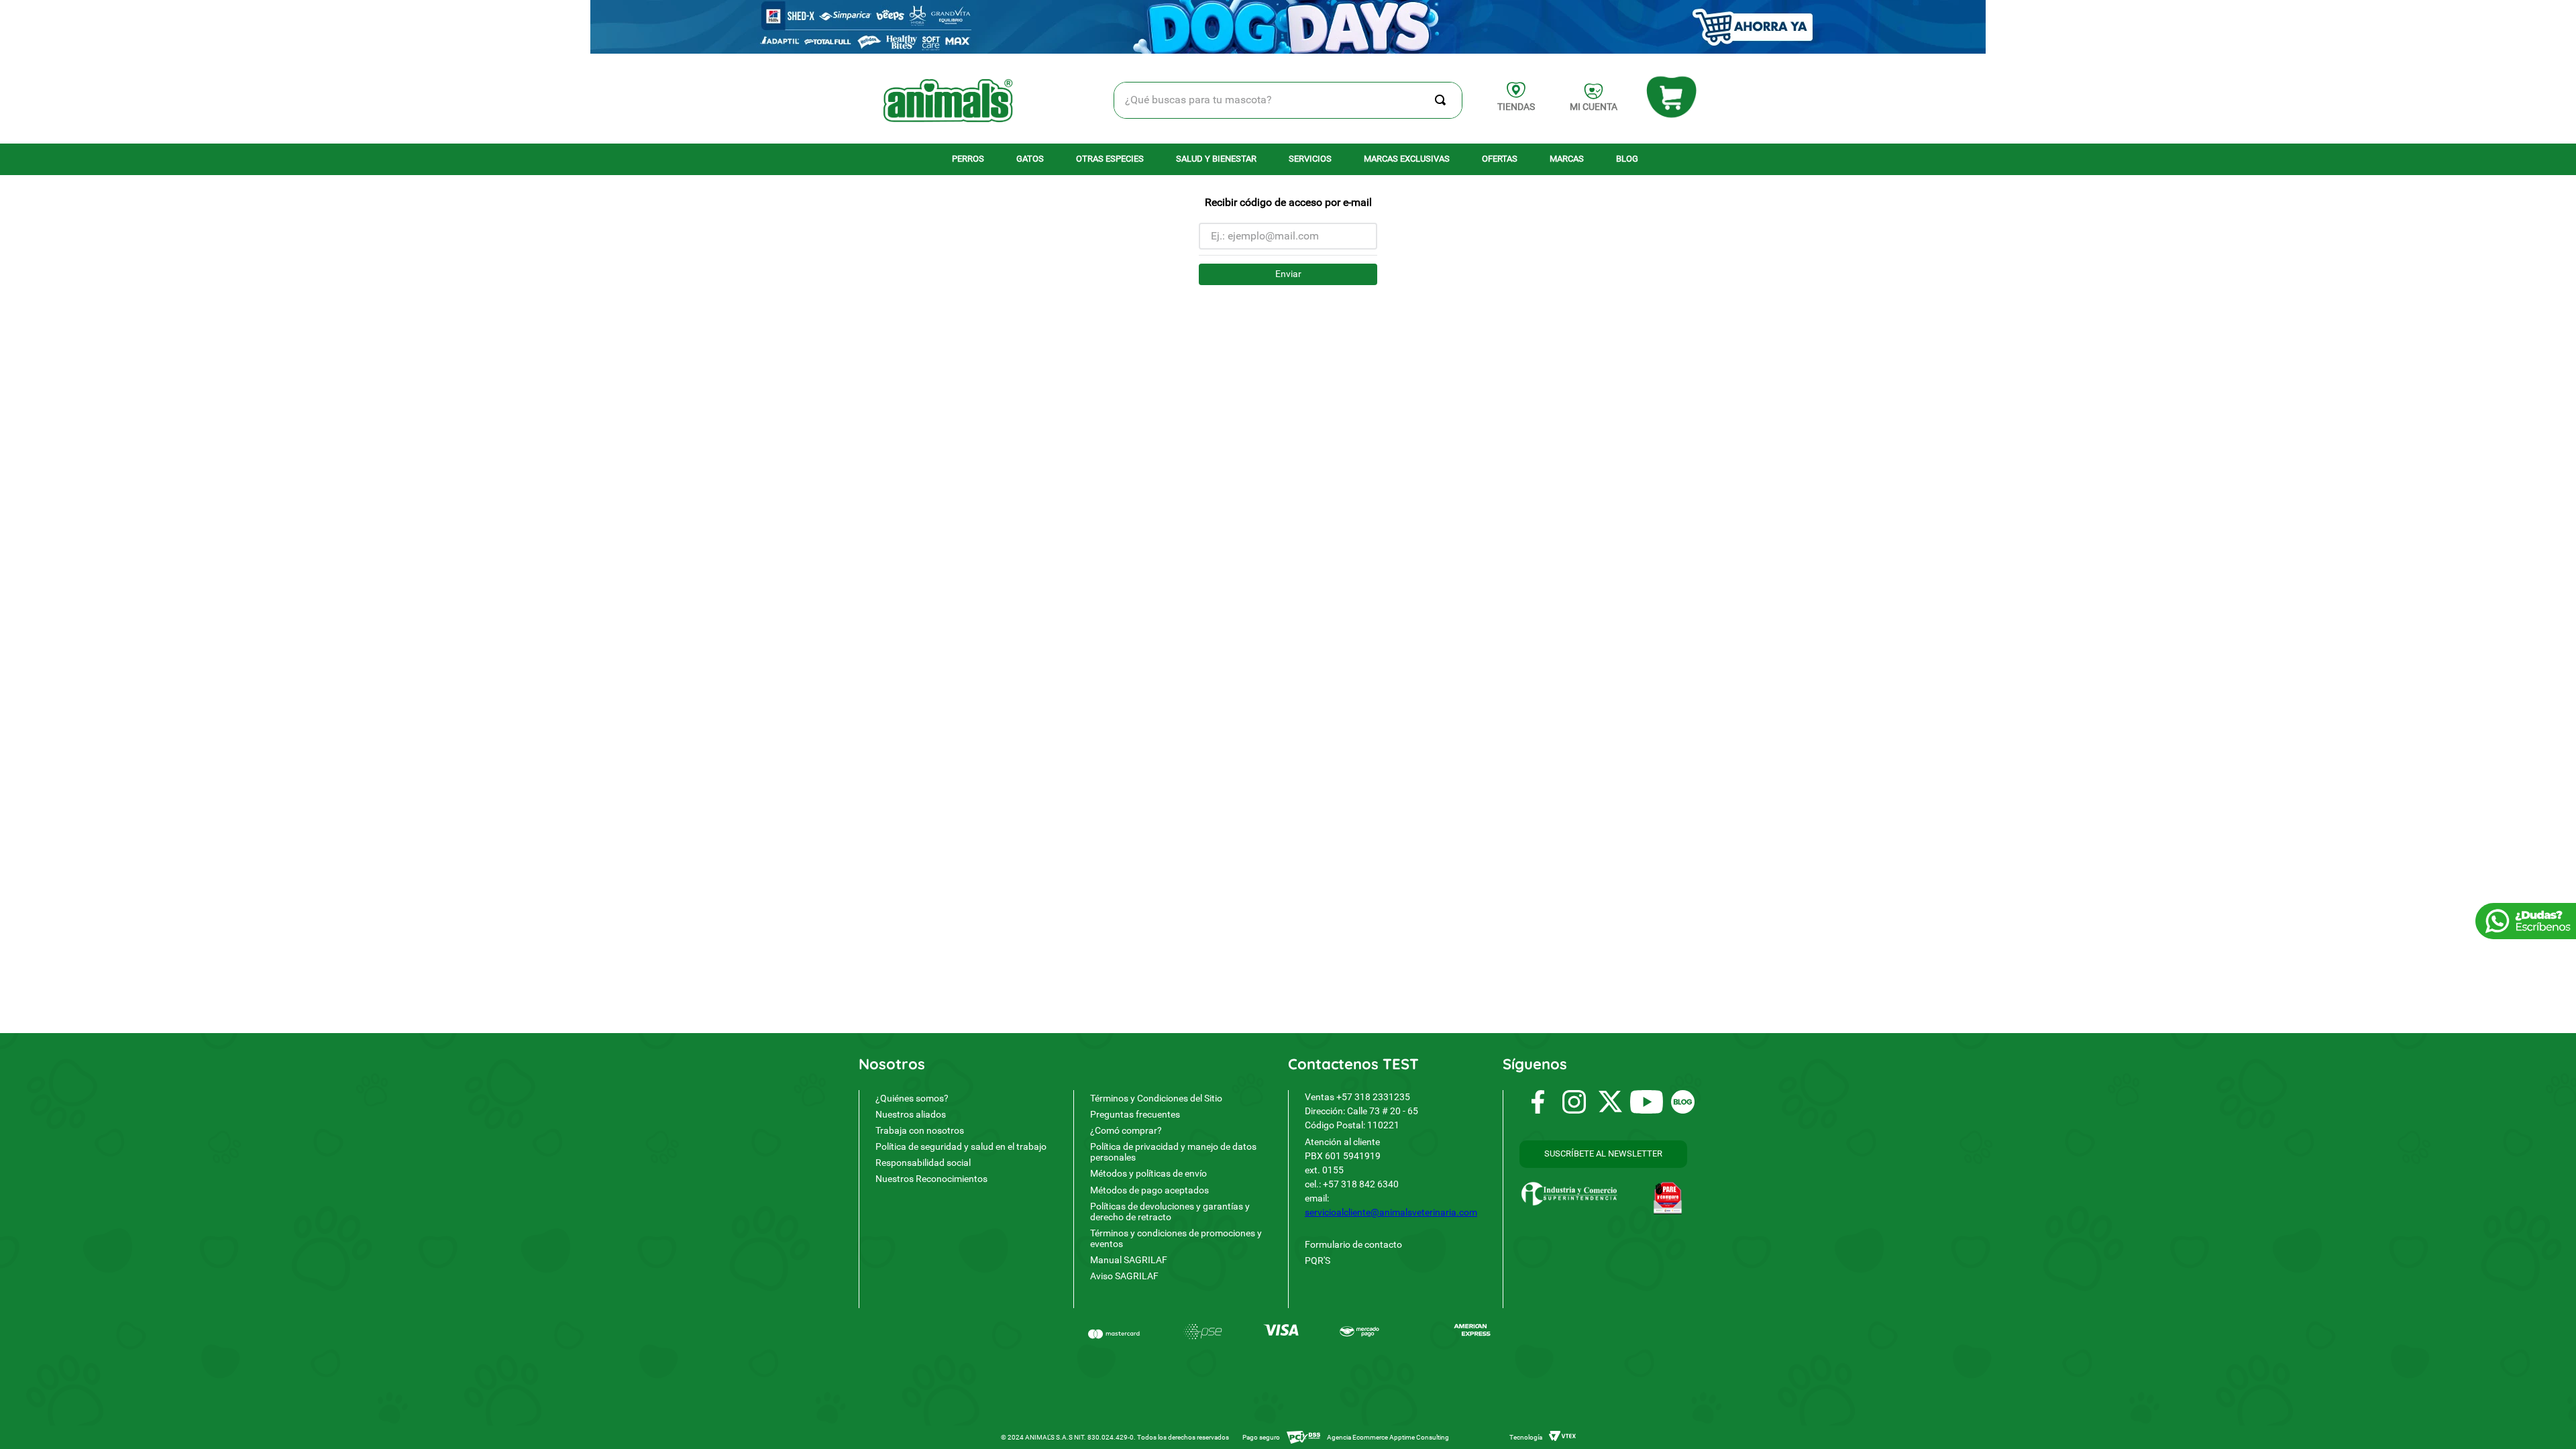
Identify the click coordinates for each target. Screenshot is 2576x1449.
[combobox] (1288, 100)
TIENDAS (1516, 107)
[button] (1603, 1154)
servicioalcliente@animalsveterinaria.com (1391, 1212)
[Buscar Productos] (1443, 100)
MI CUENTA (1594, 107)
